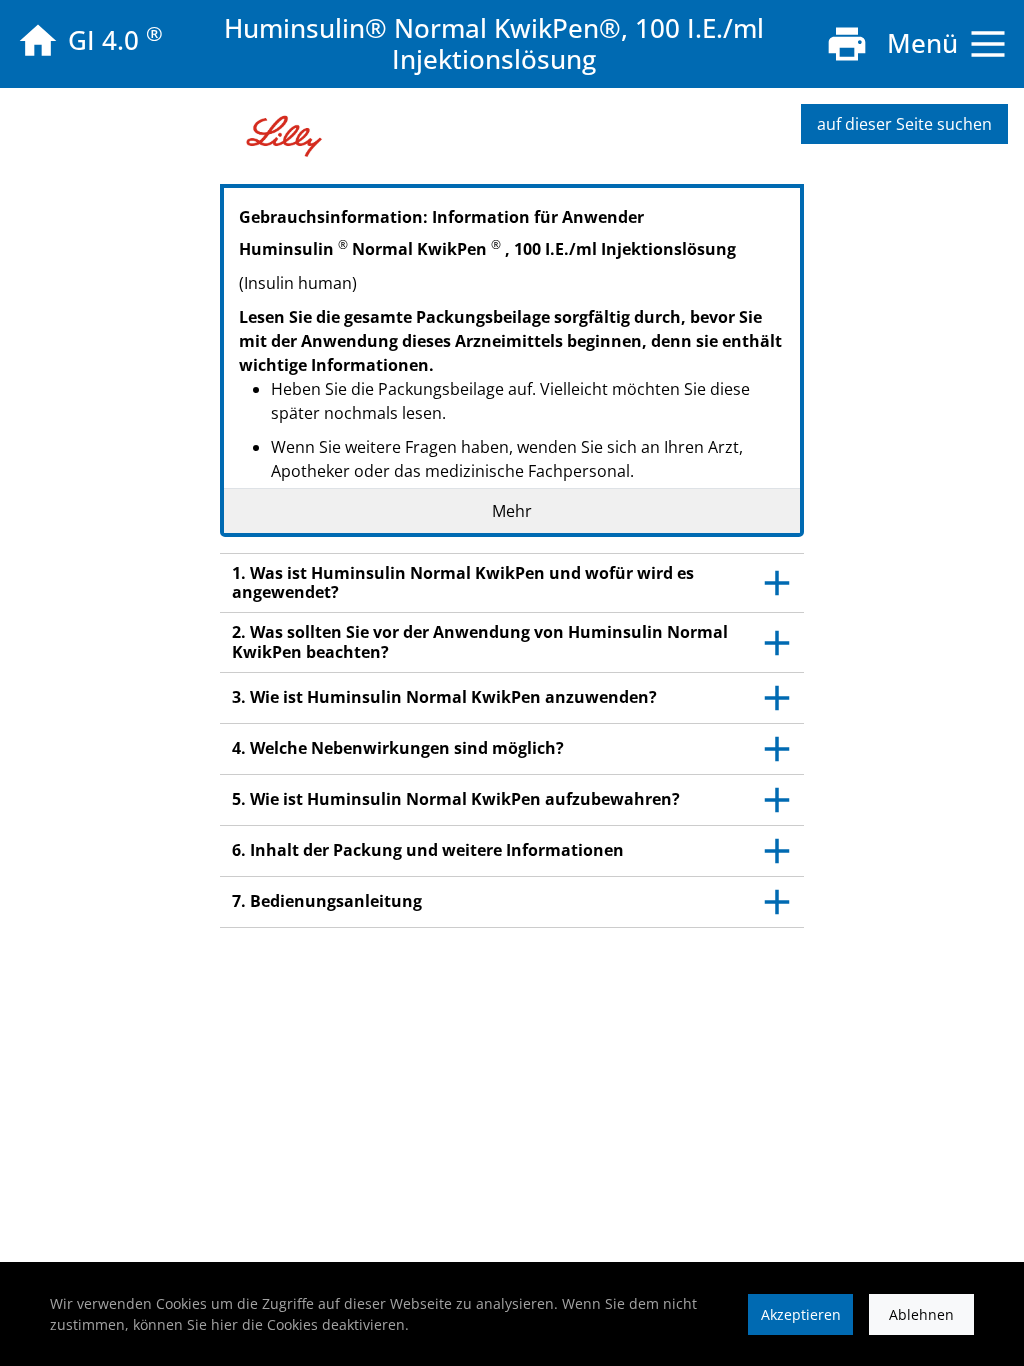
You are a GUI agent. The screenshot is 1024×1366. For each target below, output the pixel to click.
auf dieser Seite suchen (904, 124)
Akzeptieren (801, 1314)
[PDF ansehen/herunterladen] (847, 44)
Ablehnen (921, 1314)
